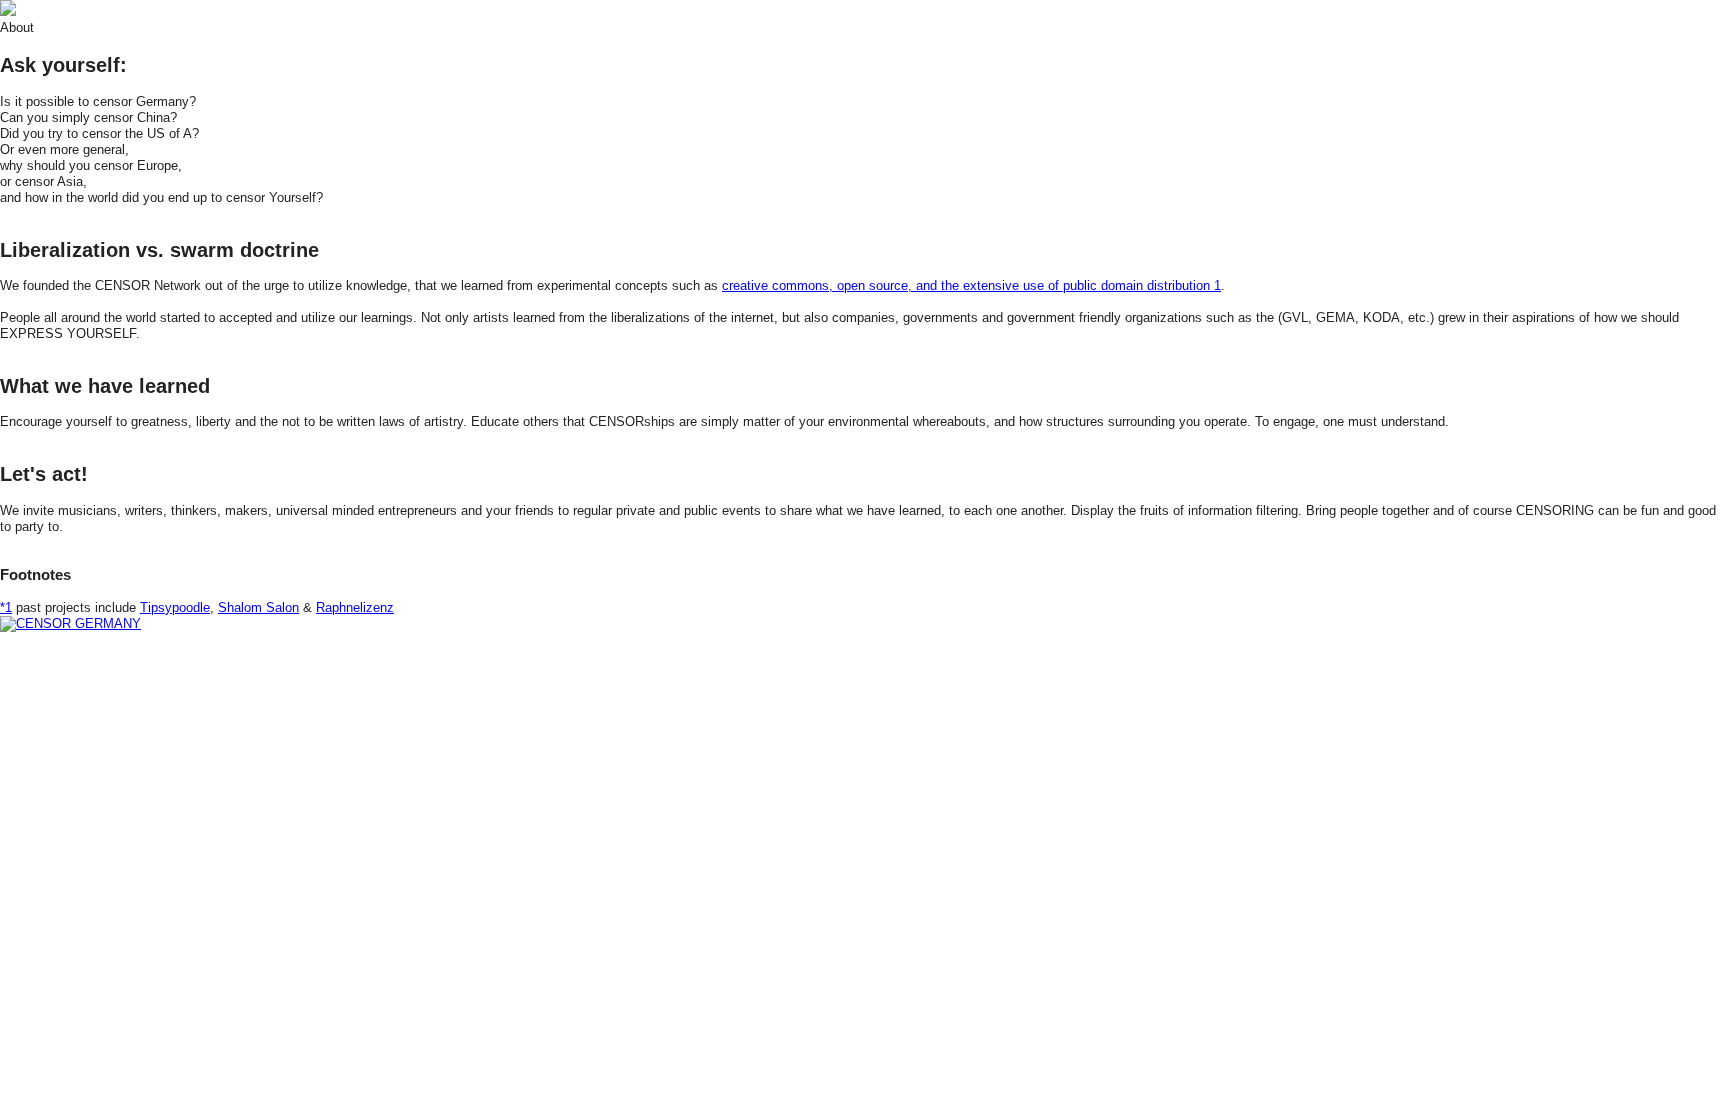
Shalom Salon (258, 607)
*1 (6, 607)
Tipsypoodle (175, 607)
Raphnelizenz (355, 607)
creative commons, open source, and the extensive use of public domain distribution (971, 285)
